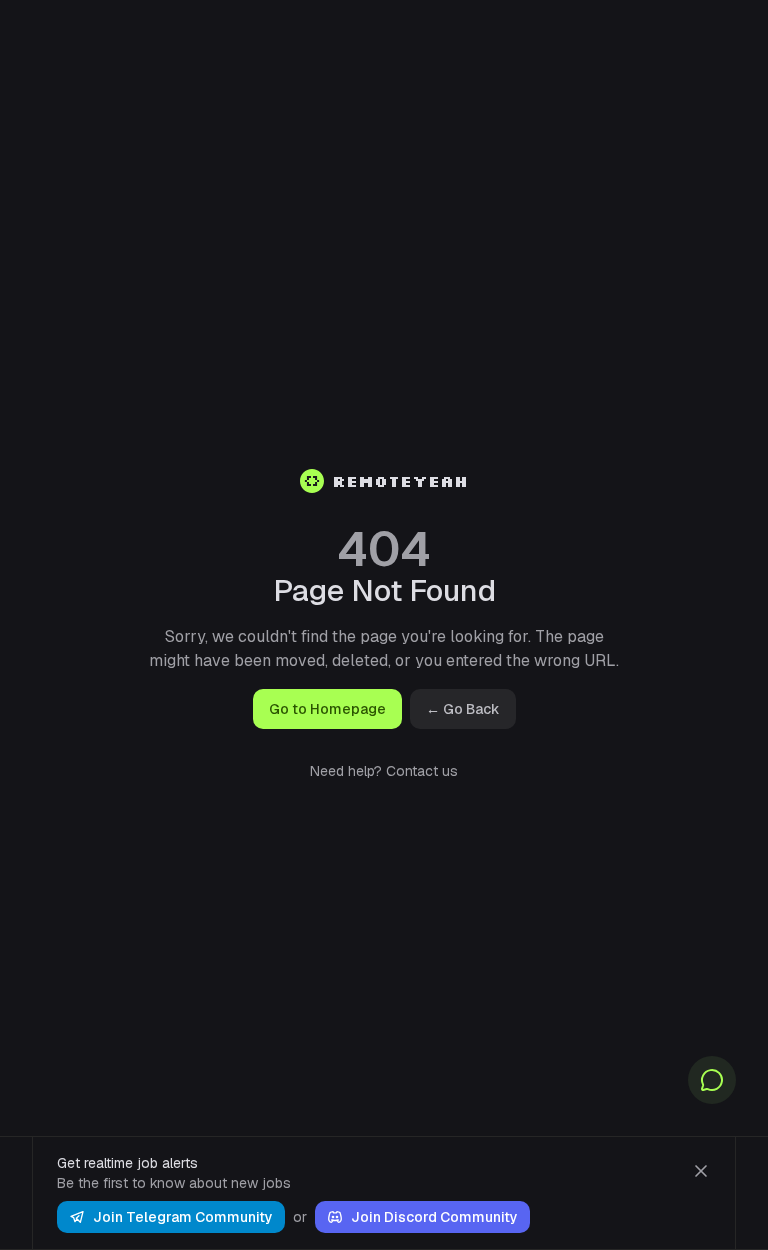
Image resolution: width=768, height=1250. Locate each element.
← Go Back (463, 709)
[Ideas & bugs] (712, 1080)
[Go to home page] (312, 481)
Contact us (422, 771)
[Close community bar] (701, 1171)
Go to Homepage (327, 709)
